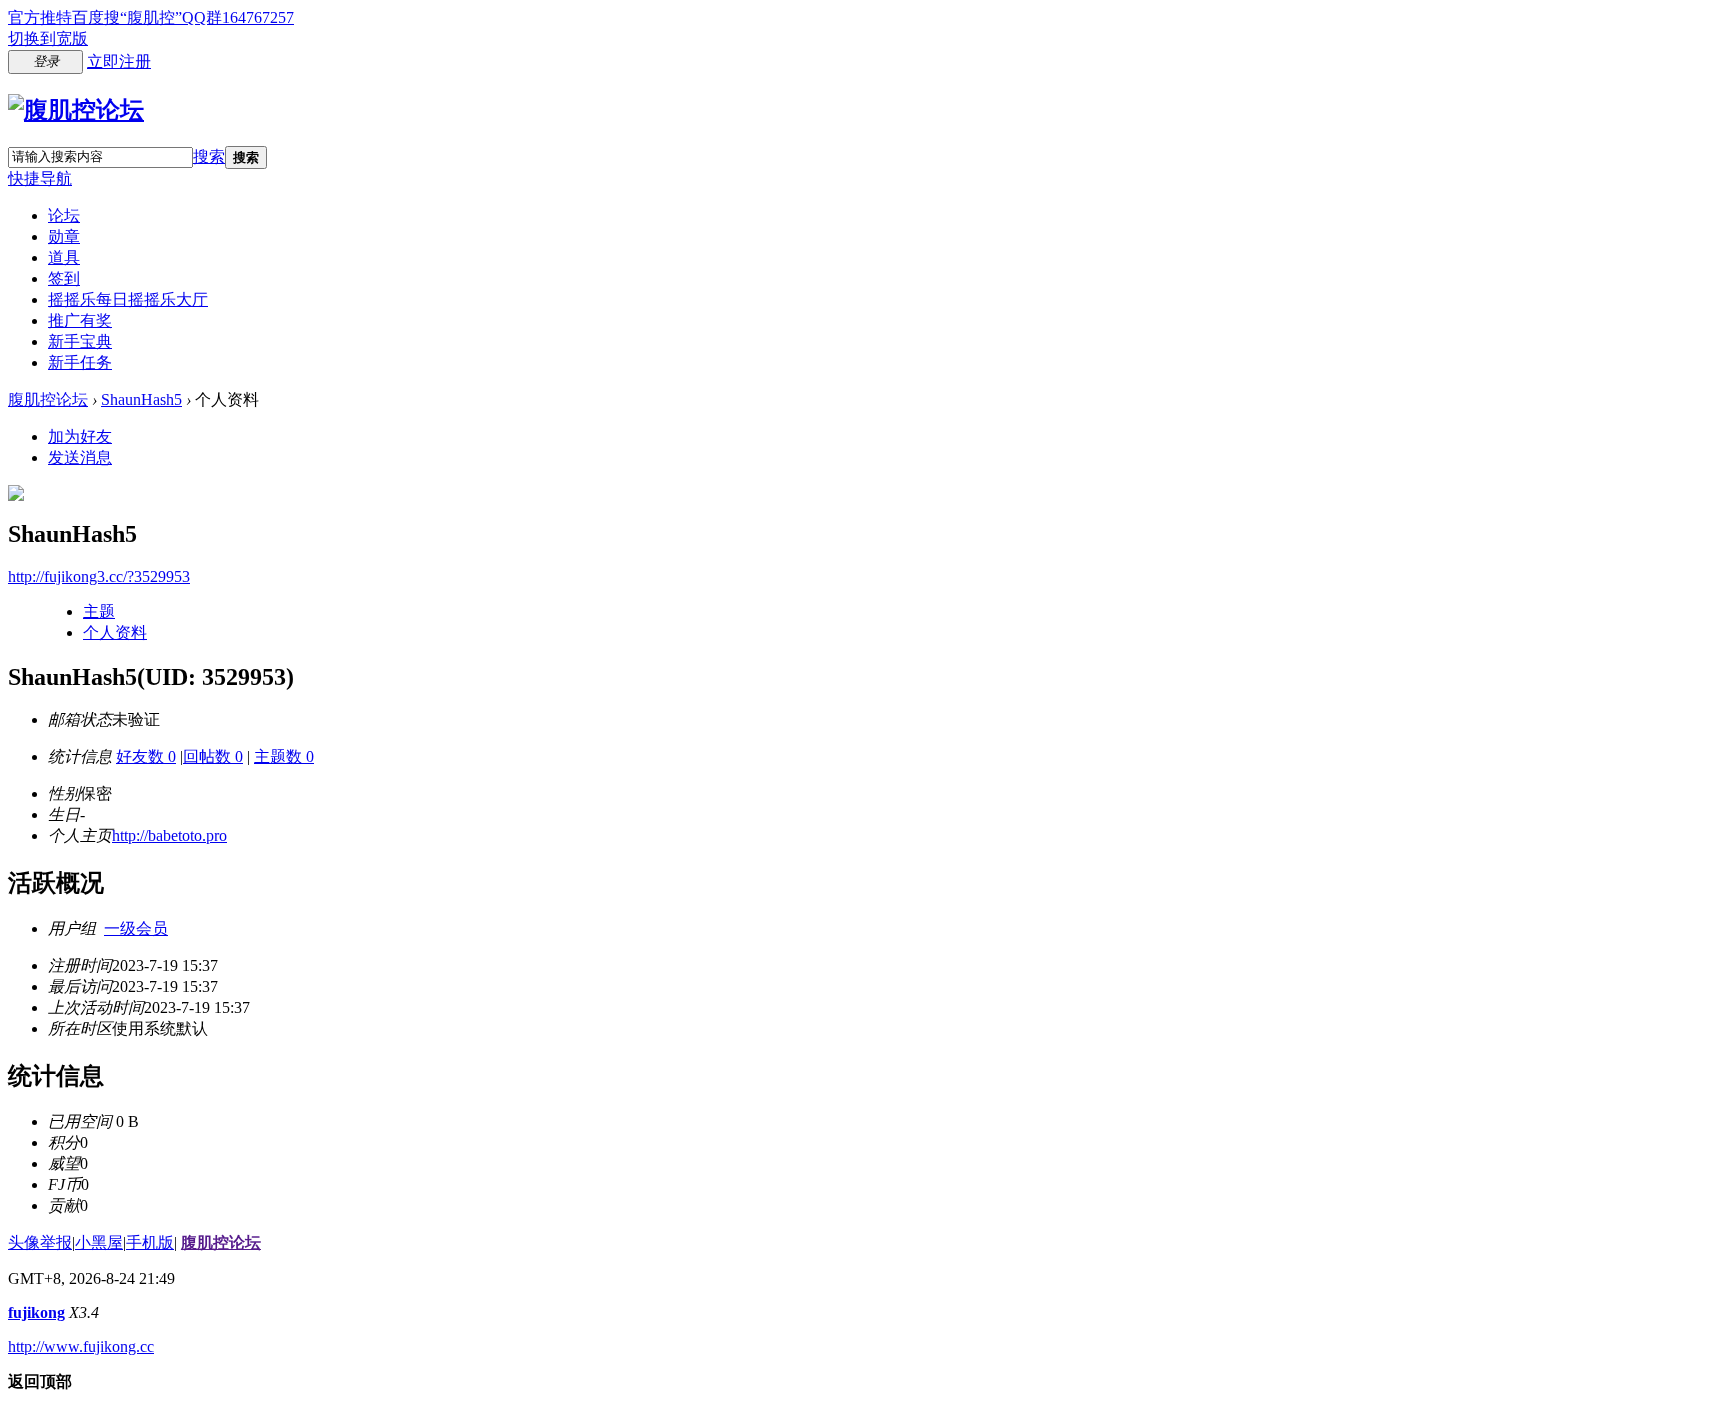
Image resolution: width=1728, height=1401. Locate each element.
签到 (64, 278)
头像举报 (40, 1242)
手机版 (150, 1242)
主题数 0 (284, 756)
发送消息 (80, 457)
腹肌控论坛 (48, 399)
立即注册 (119, 61)
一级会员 (136, 928)
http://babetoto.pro (169, 835)
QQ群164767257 (238, 17)
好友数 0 (146, 756)
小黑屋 (99, 1242)
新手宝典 (80, 341)
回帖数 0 (213, 756)
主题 (99, 611)
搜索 (209, 156)
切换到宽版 (48, 38)
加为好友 (80, 436)
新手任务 (80, 362)
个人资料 (115, 632)
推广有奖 (80, 320)
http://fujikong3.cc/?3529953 (99, 576)
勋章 (64, 236)
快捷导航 (40, 178)
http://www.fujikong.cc (81, 1346)
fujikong (36, 1312)
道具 (64, 257)
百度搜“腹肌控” (127, 17)
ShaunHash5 (141, 399)
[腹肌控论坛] (76, 110)
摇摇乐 (128, 299)
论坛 (64, 215)
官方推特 (40, 17)
